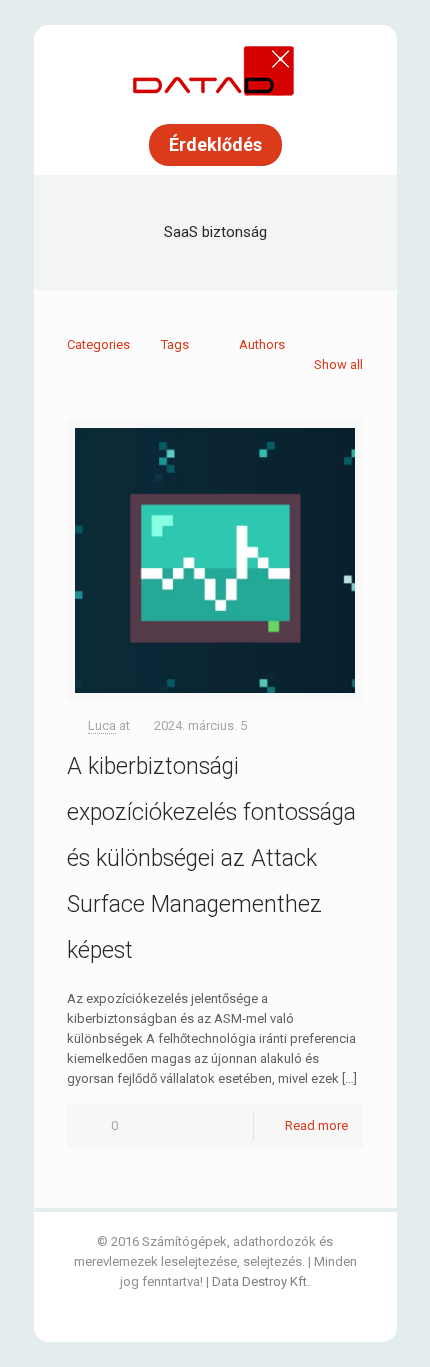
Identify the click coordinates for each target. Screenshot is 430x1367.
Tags (175, 344)
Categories (98, 344)
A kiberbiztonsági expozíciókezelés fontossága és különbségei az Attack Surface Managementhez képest (211, 858)
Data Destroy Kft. (261, 1281)
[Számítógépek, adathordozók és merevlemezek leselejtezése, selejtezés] (215, 70)
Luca (102, 725)
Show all (338, 364)
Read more (316, 1125)
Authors (262, 344)
